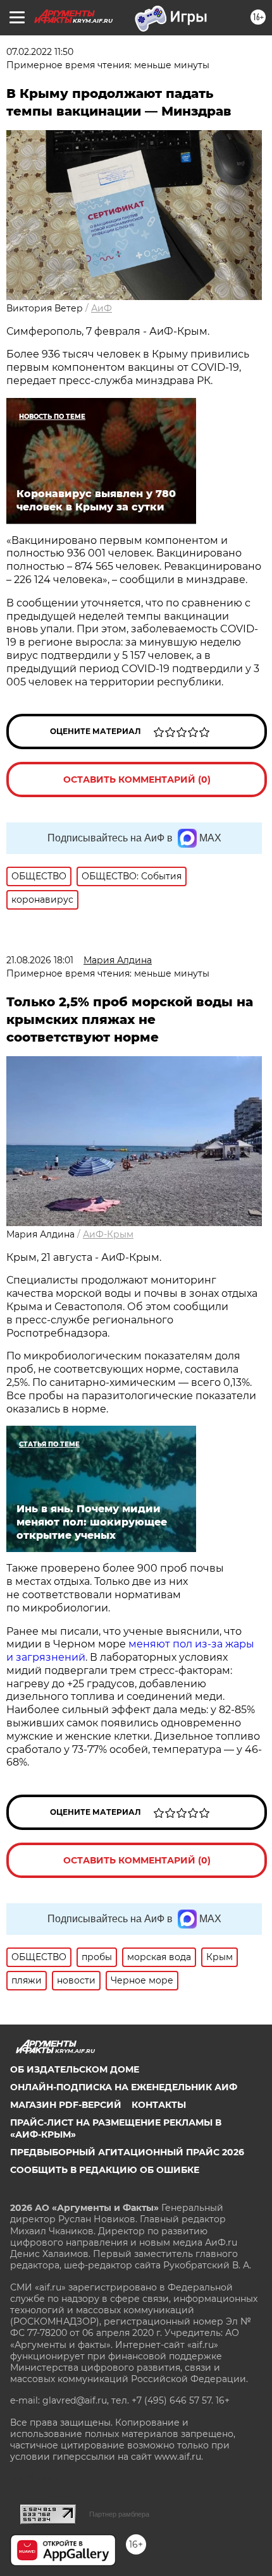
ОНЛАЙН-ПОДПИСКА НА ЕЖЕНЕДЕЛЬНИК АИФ (124, 2087)
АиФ (102, 308)
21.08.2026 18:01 (40, 960)
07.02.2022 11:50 (40, 52)
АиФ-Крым (108, 1234)
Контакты (159, 2105)
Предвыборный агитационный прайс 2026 (127, 2152)
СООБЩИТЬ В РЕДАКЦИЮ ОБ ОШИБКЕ (105, 2170)
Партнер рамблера (119, 2514)
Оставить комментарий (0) (137, 779)
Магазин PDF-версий (66, 2105)
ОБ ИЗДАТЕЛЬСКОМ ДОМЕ (75, 2069)
